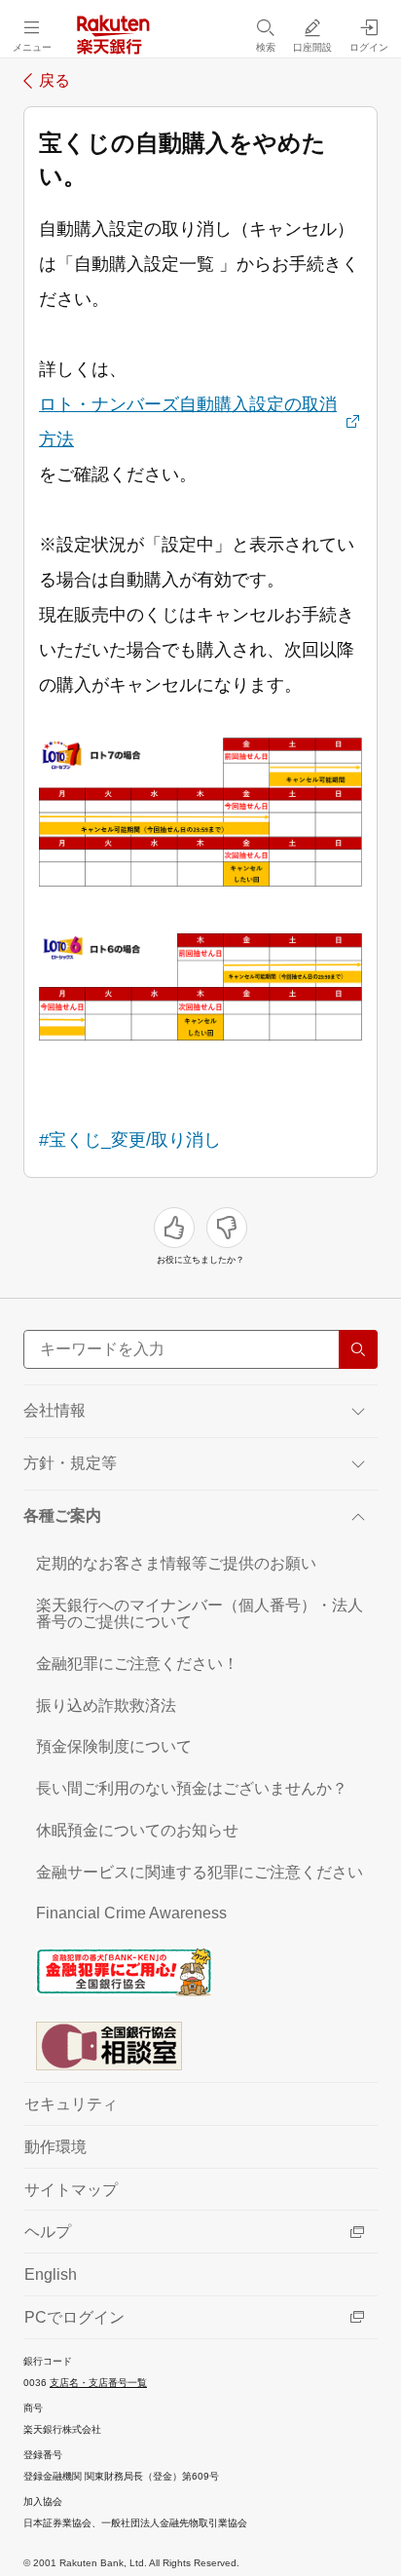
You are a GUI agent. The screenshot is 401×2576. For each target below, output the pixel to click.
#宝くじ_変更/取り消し (130, 1140)
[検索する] (358, 1349)
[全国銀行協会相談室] (200, 2045)
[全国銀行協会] (200, 1971)
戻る (55, 81)
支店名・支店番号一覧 (98, 2383)
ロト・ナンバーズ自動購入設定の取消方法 (188, 422)
